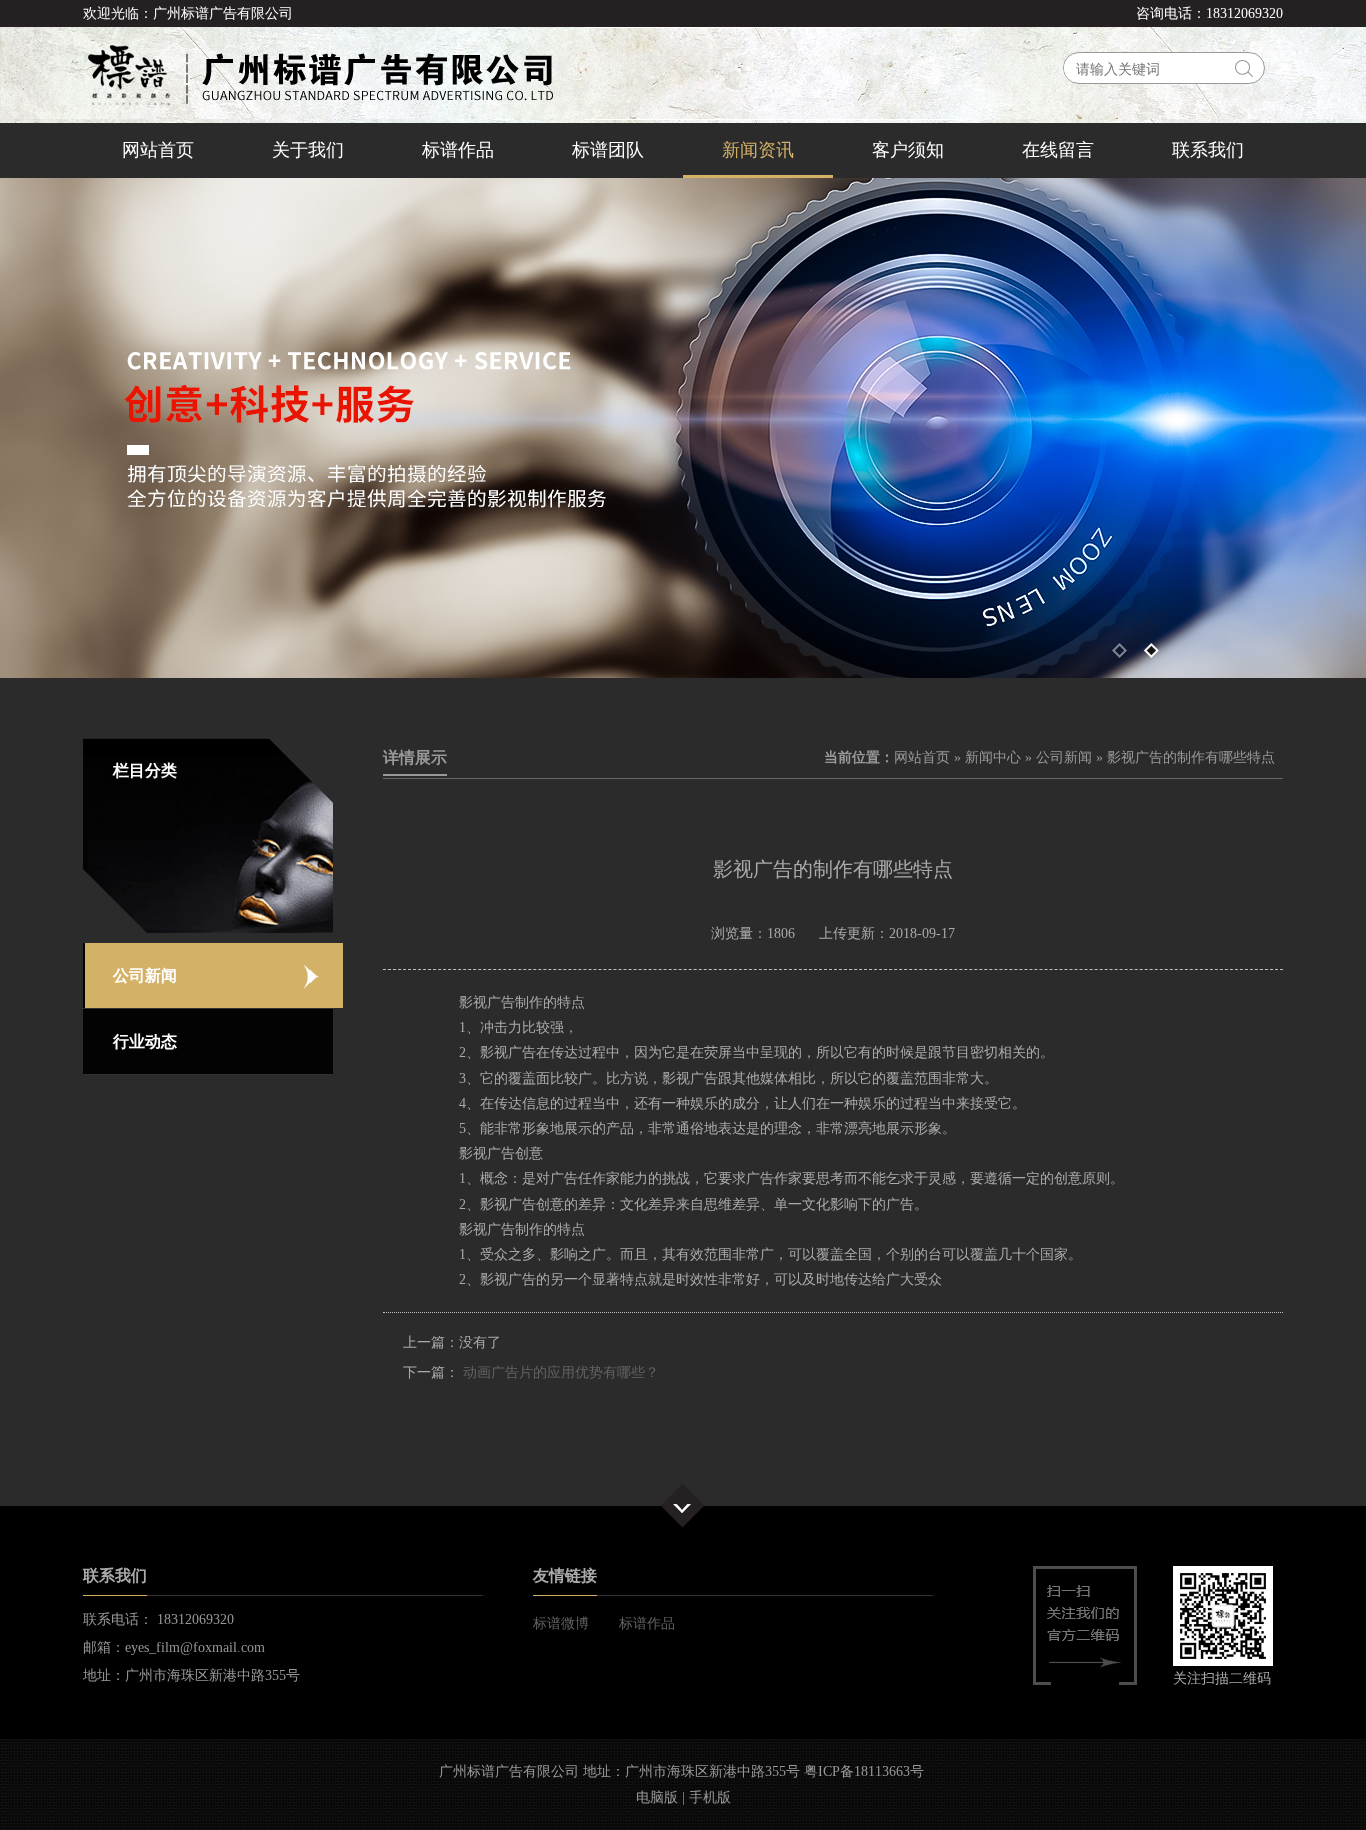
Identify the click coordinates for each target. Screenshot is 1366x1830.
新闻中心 (993, 757)
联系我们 (1208, 150)
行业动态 (145, 1041)
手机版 (710, 1797)
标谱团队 (608, 150)
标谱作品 (458, 150)
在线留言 (1058, 150)
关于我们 (308, 150)
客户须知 (908, 150)
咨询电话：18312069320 (1209, 13)
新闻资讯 (758, 150)
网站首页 (158, 150)
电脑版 (657, 1797)
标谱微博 (561, 1623)
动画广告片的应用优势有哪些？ (561, 1372)
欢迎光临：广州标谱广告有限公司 (188, 13)
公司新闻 (145, 975)
